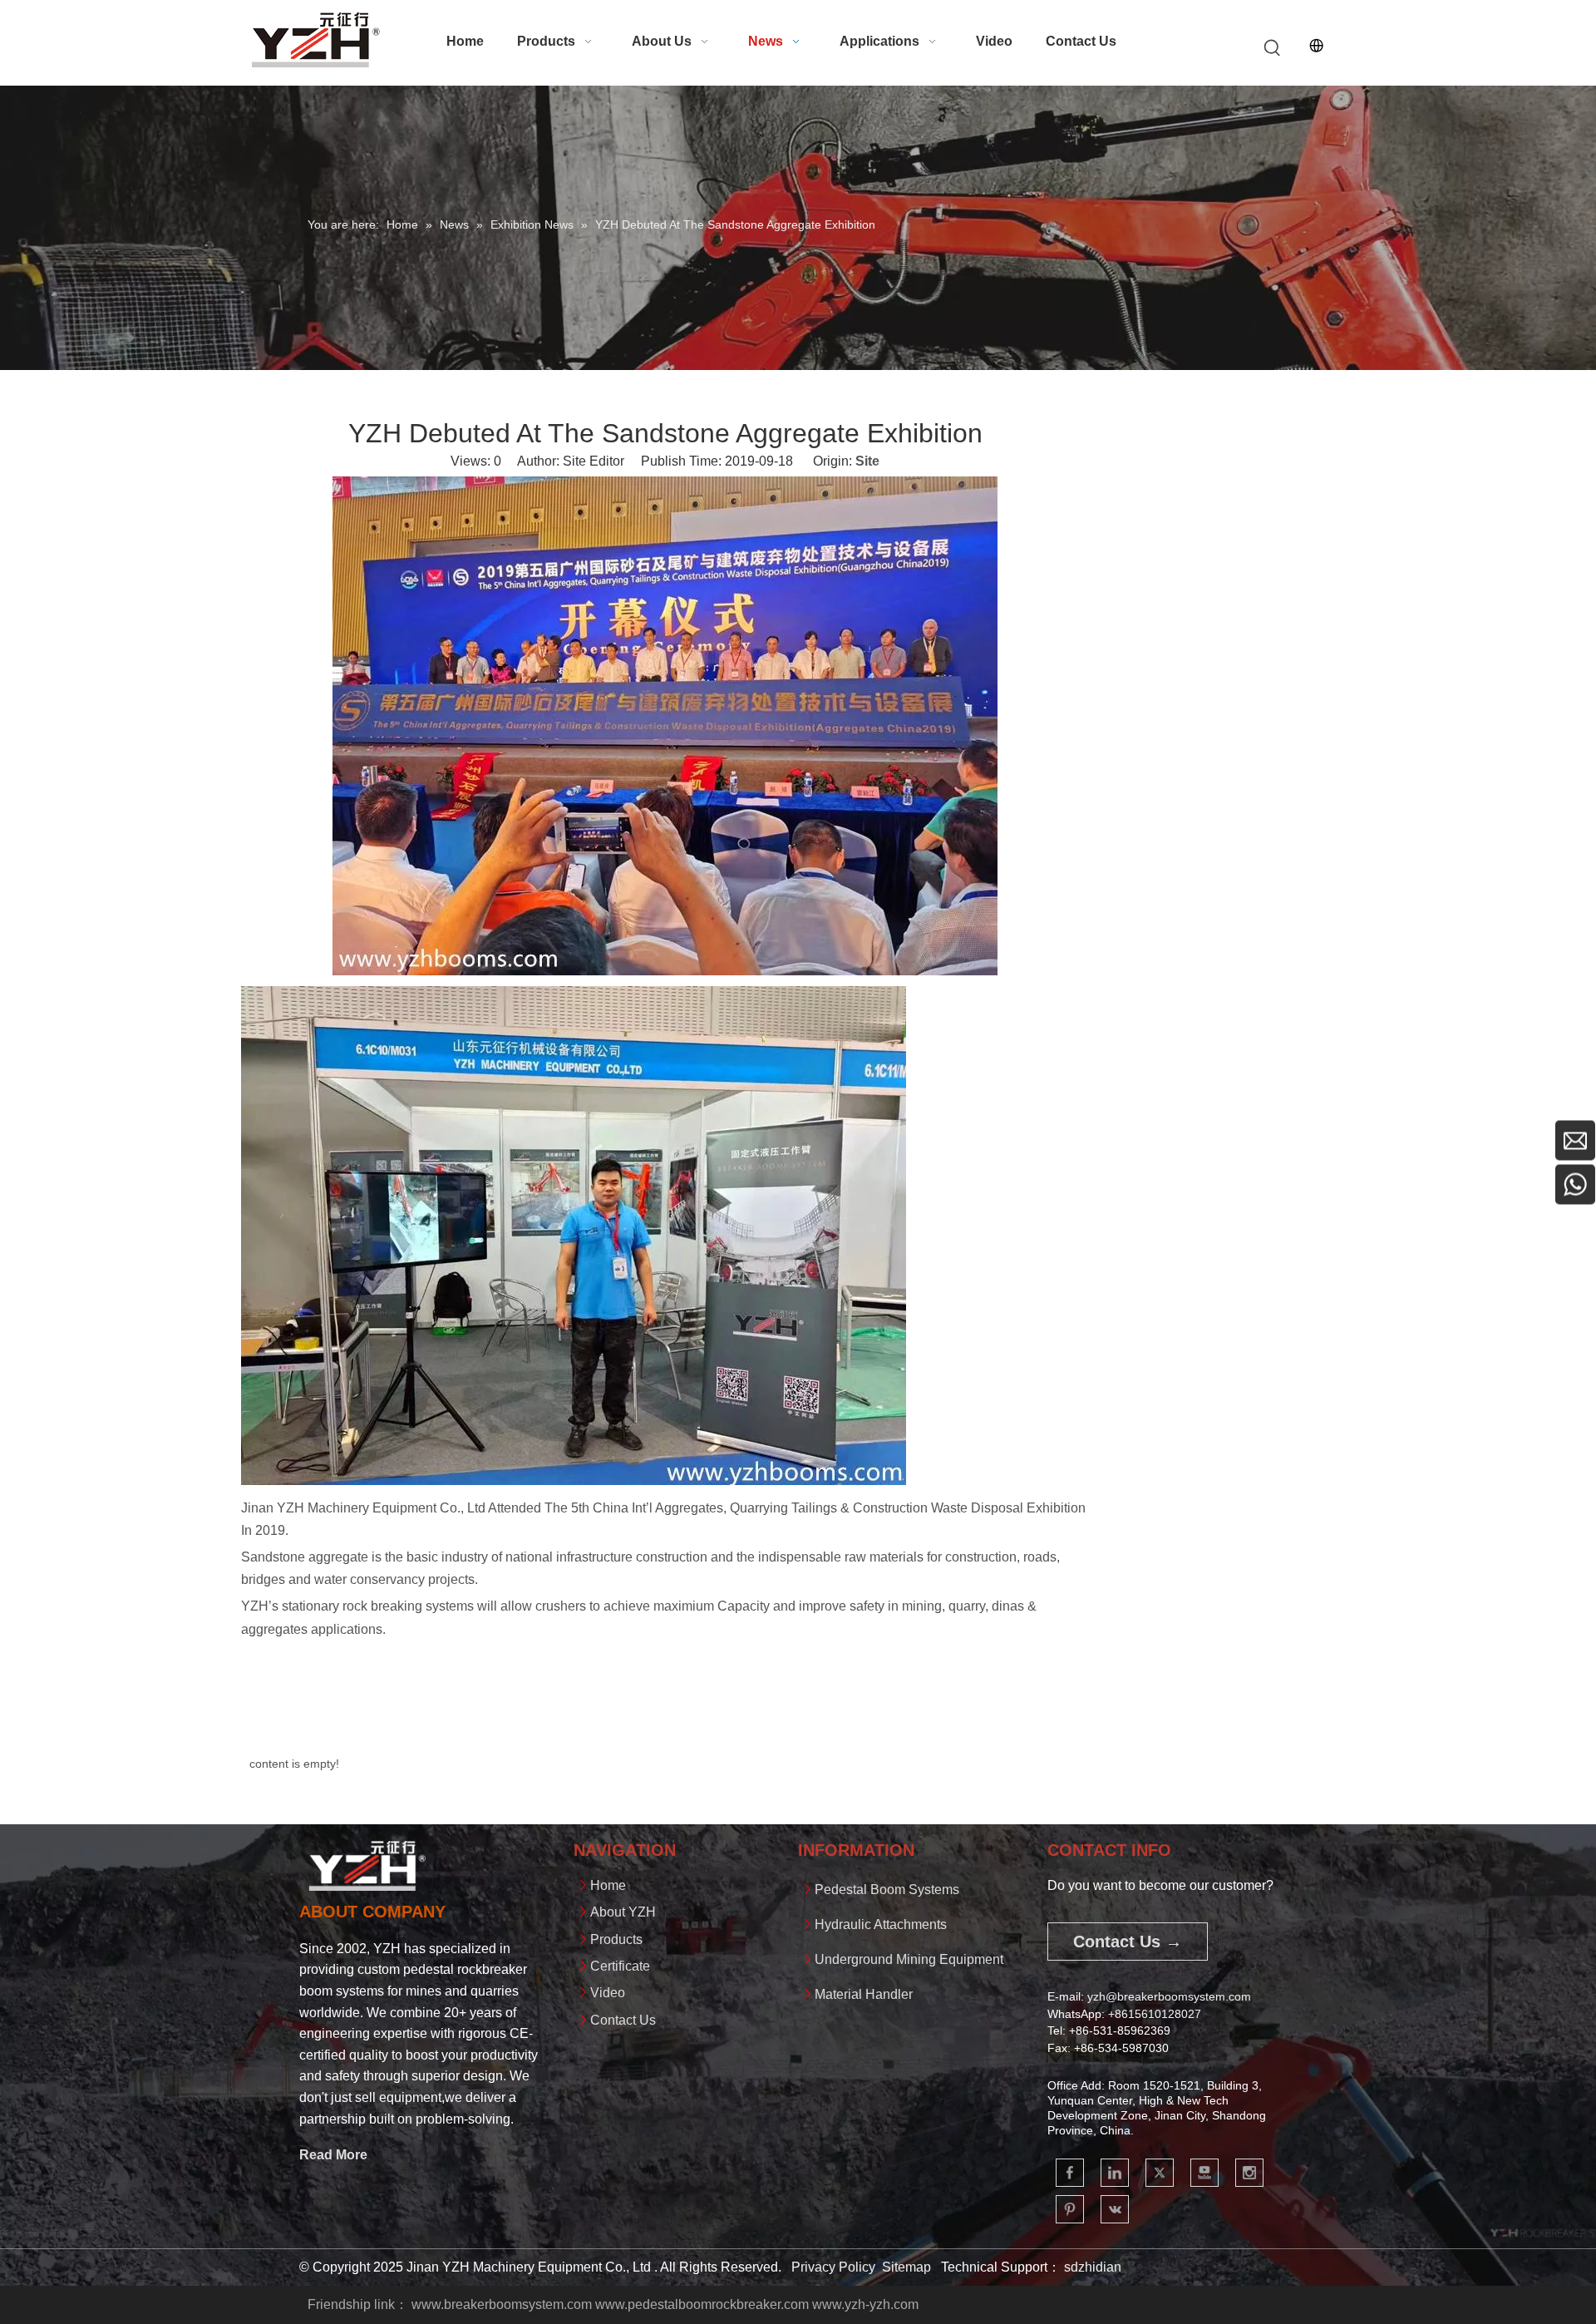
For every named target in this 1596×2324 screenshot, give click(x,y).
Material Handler (864, 1994)
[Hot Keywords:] (1273, 48)
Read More (333, 2155)
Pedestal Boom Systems (887, 1890)
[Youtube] (1204, 2173)
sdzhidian (1093, 2267)
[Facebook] (1070, 2173)
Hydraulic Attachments (881, 1924)
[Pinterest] (1070, 2209)
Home (608, 1885)
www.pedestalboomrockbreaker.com (702, 2304)
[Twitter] (1160, 2173)
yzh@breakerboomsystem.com (1169, 1996)
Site (867, 461)
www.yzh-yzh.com (865, 2304)
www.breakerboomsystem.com (502, 2304)
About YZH (623, 1912)
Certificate (620, 1966)
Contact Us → (1128, 1942)
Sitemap (906, 2267)
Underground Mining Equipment (909, 1959)
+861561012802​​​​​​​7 (1155, 2014)
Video (608, 1993)
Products (616, 1939)
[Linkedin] (1115, 2173)
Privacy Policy (833, 2267)
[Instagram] (1249, 2173)
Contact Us (623, 2020)
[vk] (1115, 2209)
